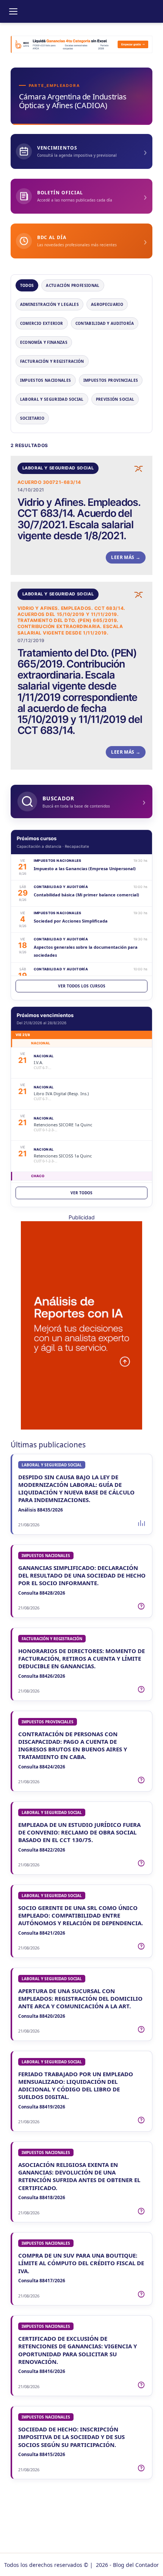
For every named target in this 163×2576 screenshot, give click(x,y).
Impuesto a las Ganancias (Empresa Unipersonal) (85, 868)
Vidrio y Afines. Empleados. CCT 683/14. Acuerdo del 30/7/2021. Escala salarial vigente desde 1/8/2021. (79, 519)
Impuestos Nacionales (46, 380)
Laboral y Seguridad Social (52, 399)
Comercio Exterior (42, 323)
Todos (27, 285)
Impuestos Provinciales (111, 380)
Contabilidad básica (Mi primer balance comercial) (86, 895)
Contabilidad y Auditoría (105, 323)
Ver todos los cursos (82, 986)
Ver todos (81, 1193)
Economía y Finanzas (44, 342)
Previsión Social (115, 399)
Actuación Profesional (73, 285)
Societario (32, 418)
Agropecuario (107, 304)
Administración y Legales (49, 304)
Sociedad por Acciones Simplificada (71, 921)
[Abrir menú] (13, 11)
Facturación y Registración (52, 361)
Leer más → (126, 557)
